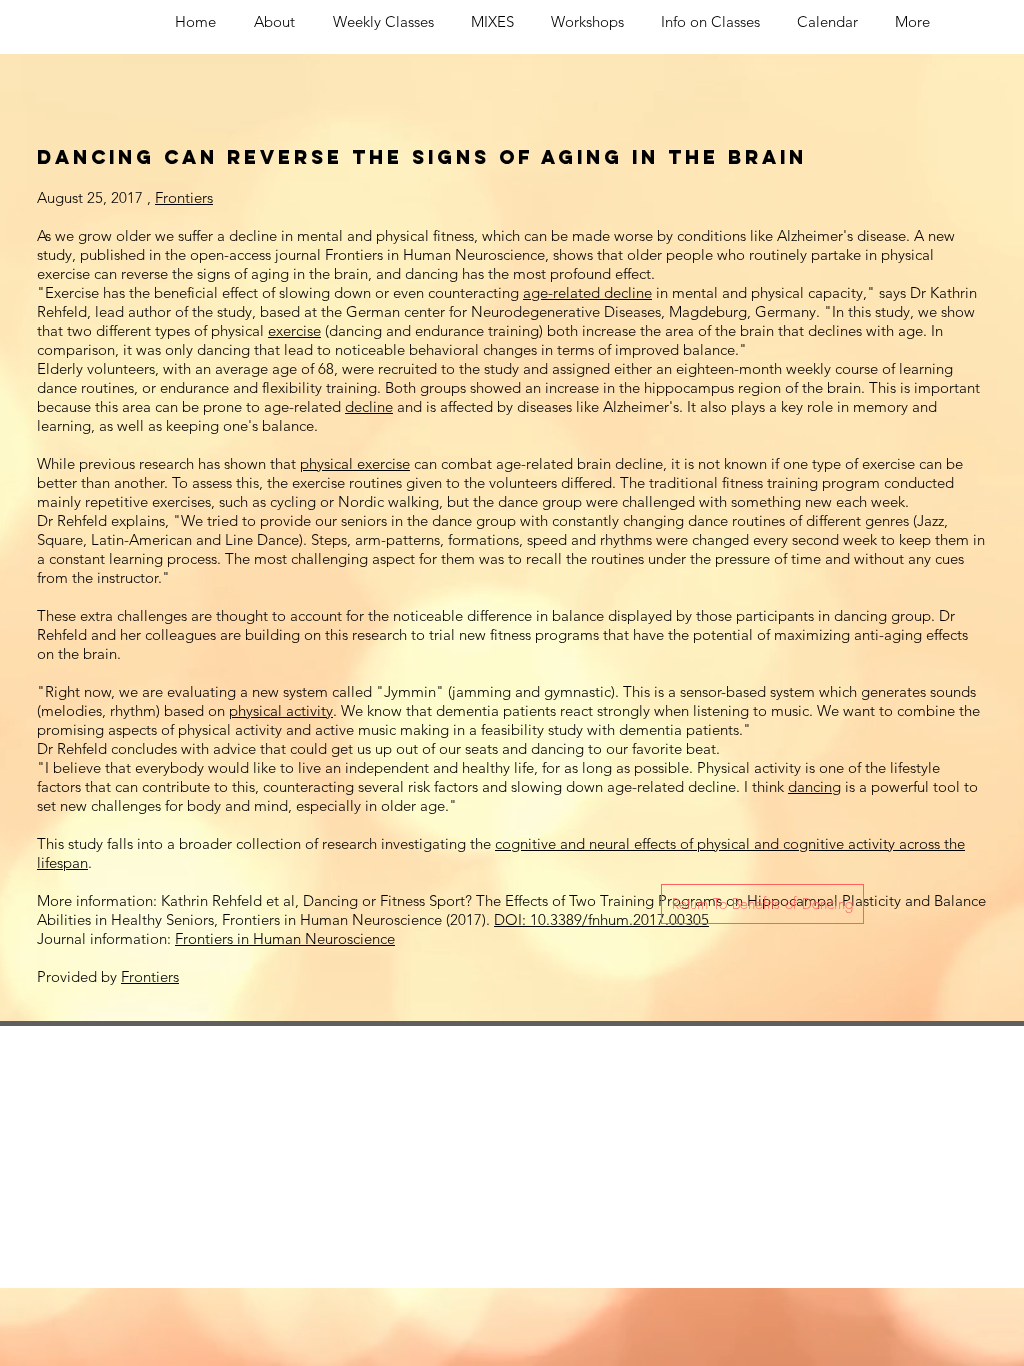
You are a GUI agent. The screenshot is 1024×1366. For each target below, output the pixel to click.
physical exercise (355, 463)
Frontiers (184, 197)
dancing (814, 786)
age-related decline (587, 292)
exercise (294, 330)
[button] (762, 904)
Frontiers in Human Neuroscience (285, 938)
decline (369, 406)
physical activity (281, 710)
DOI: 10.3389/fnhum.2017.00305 (601, 919)
